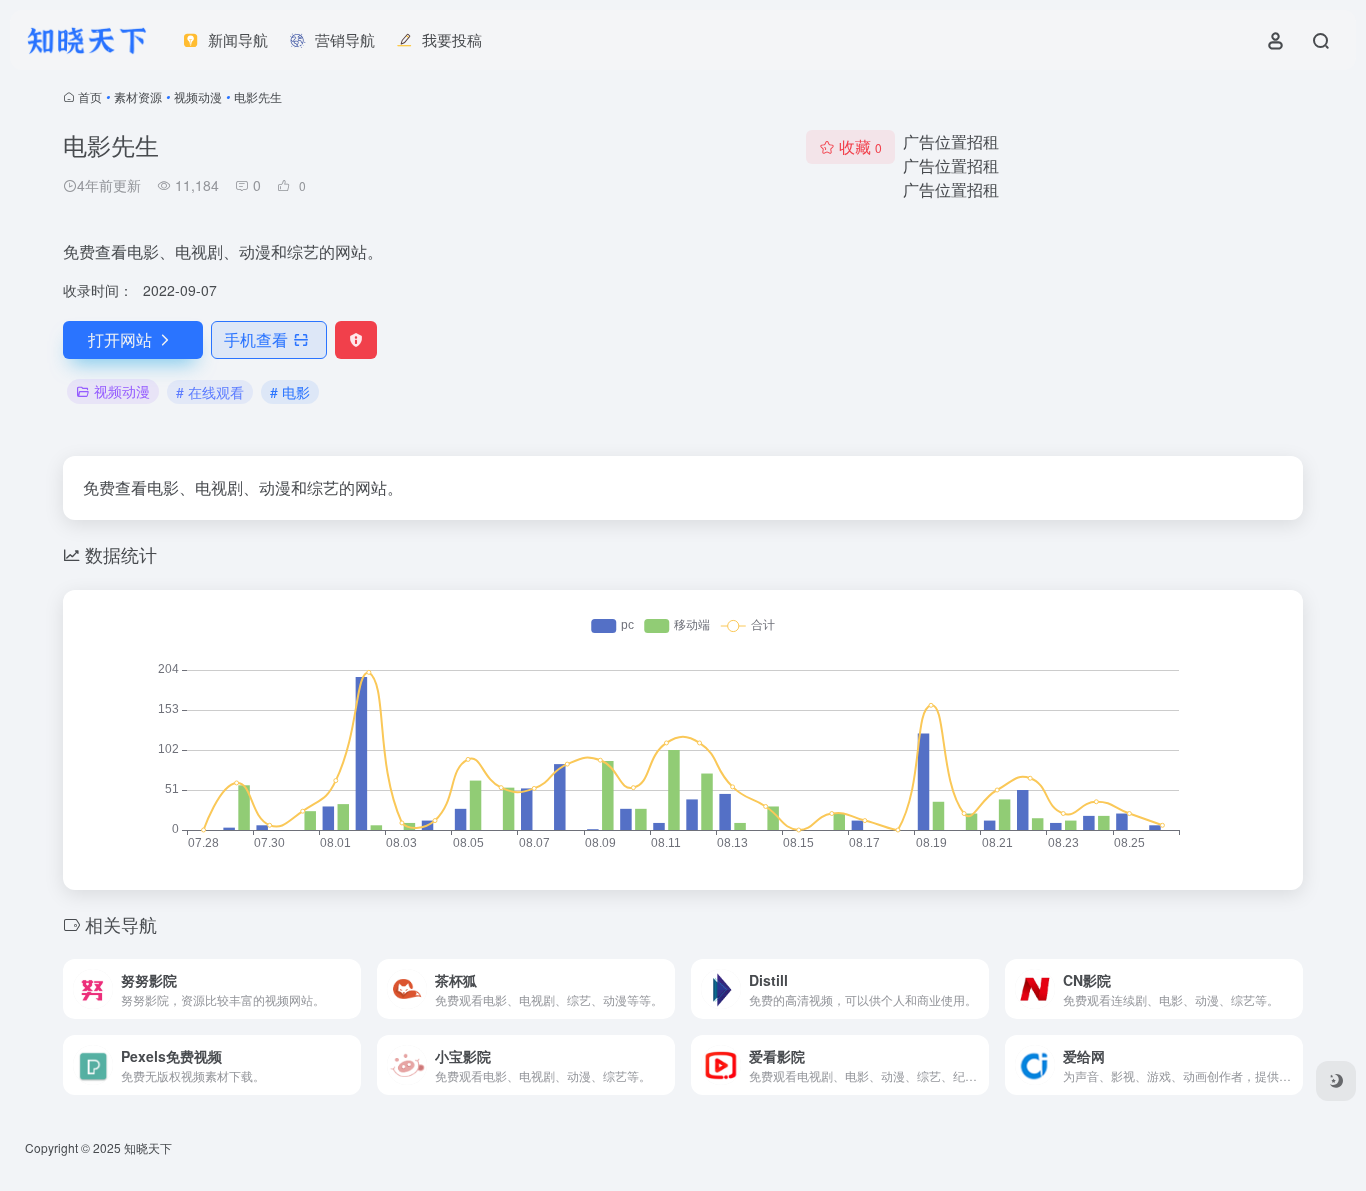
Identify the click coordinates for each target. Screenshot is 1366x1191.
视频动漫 (198, 96)
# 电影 (290, 392)
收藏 (860, 146)
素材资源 (138, 96)
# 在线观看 (210, 392)
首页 (90, 96)
